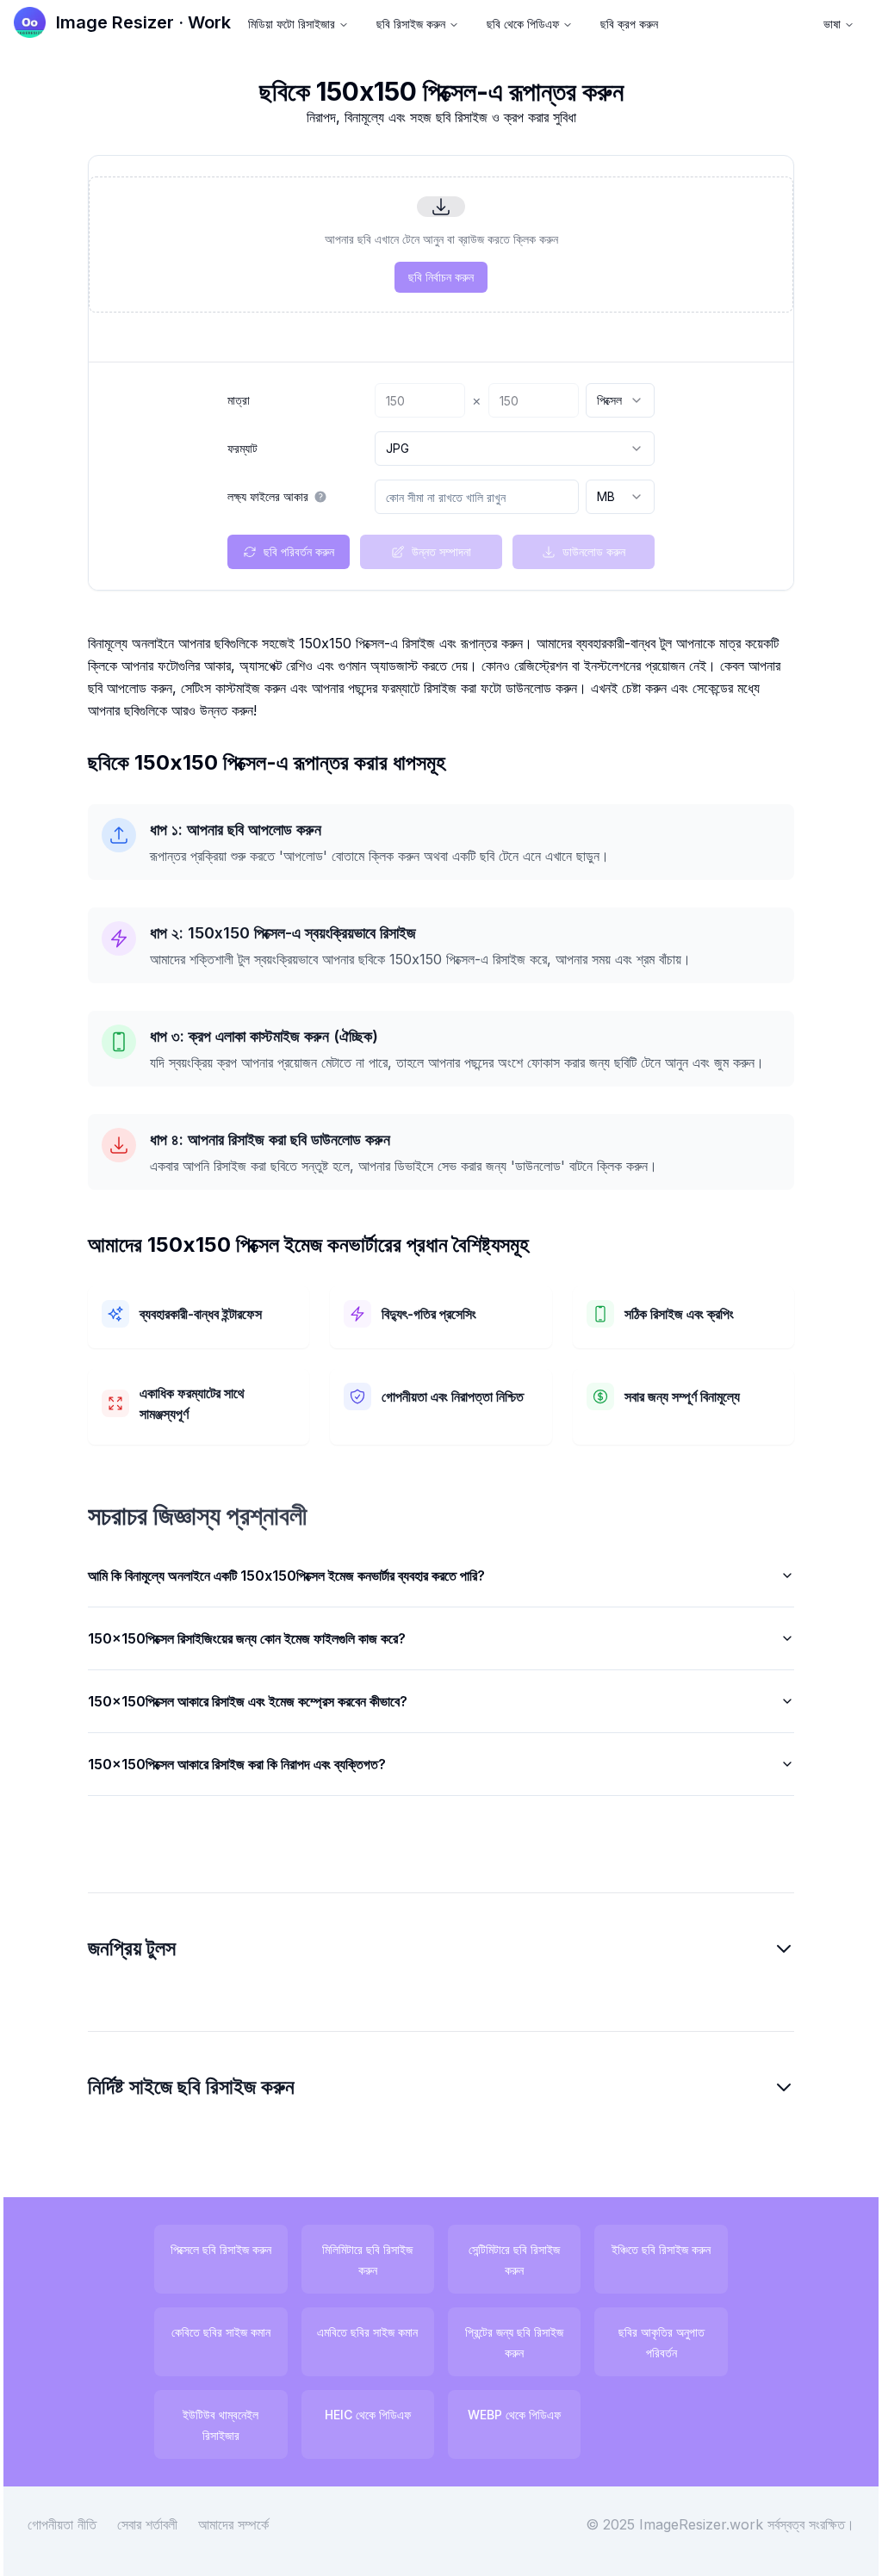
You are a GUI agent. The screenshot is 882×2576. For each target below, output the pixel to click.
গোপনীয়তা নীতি (75, 2545)
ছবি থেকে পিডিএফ (523, 24)
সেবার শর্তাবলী (160, 2545)
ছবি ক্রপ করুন (629, 24)
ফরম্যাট (242, 449)
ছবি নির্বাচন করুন (441, 277)
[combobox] (620, 400)
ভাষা (832, 24)
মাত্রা (239, 400)
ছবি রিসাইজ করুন (411, 24)
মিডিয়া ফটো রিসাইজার (292, 24)
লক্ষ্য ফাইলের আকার (268, 497)
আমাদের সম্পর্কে (246, 2545)
